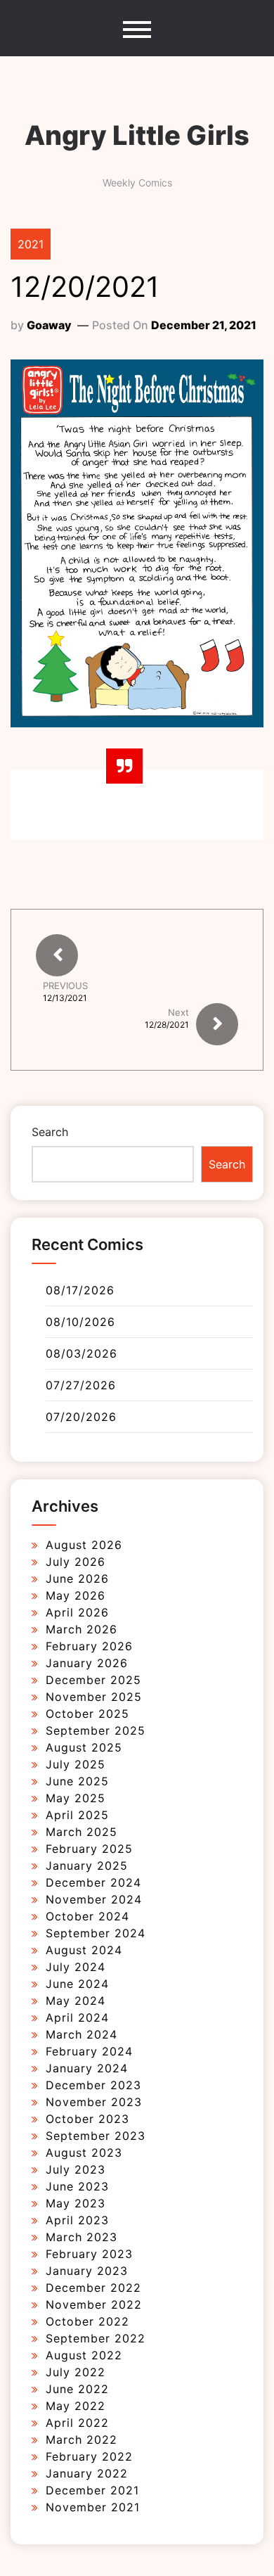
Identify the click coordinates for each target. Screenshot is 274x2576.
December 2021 (92, 2490)
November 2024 (94, 1899)
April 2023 (77, 2220)
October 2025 (87, 1714)
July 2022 (76, 2372)
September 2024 (96, 1933)
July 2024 (76, 1967)
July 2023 (76, 2169)
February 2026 (89, 1646)
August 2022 (84, 2355)
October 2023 (87, 2119)
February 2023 (89, 2254)
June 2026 (77, 1579)
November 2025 (94, 1697)
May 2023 (76, 2203)
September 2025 (96, 1730)
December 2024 (93, 1882)
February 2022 (89, 2456)
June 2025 (77, 1781)
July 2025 (76, 1764)
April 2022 (77, 2423)
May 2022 (76, 2406)
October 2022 (87, 2321)
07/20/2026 (81, 1417)
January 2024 (87, 2068)
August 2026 (84, 1545)
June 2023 (77, 2186)
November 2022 (94, 2304)
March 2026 (81, 1629)
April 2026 (77, 1612)
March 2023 (81, 2237)
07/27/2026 (81, 1385)
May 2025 (76, 1798)
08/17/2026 (80, 1290)
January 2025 (87, 1866)
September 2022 (96, 2338)
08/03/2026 (81, 1353)
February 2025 (89, 1849)
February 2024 (89, 2051)
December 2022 (93, 2288)
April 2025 (77, 1815)
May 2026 (76, 1595)
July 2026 (76, 1562)
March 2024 (81, 2034)
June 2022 (77, 2389)
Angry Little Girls (137, 135)
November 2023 (94, 2102)
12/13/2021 (65, 998)
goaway (49, 325)
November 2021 (93, 2507)
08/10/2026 (80, 1322)
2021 (31, 244)
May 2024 (76, 2001)
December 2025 (93, 1680)
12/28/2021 (167, 1025)
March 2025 (81, 1832)
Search (50, 1132)
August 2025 (84, 1747)
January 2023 (87, 2271)
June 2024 (77, 1984)
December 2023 (93, 2085)
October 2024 (87, 1916)
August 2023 (84, 2153)
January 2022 (87, 2473)
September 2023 (96, 2136)
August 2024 (84, 1950)
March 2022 (81, 2440)
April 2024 (77, 2017)
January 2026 (87, 1663)
